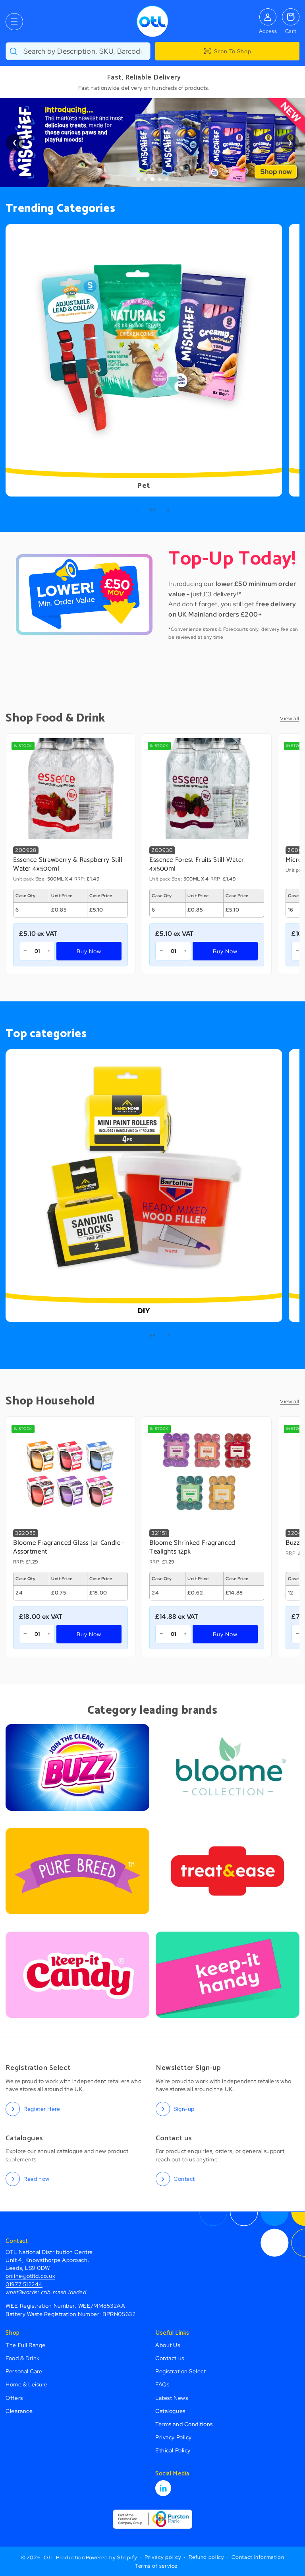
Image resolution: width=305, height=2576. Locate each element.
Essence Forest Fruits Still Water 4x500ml (197, 865)
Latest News (172, 2398)
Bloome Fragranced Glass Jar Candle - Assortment (69, 1548)
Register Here (42, 2109)
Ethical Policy (173, 2450)
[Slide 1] (138, 179)
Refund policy (206, 2557)
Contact (184, 2179)
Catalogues (170, 2411)
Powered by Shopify (111, 2557)
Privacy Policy (174, 2437)
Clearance (19, 2411)
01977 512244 (24, 2284)
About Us (168, 2345)
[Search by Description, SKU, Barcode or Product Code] (14, 51)
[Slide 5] (167, 179)
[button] (14, 22)
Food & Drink (22, 2358)
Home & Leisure (27, 2384)
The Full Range (26, 2345)
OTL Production (64, 2557)
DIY (144, 1312)
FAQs (162, 2384)
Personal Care (24, 2371)
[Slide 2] (145, 179)
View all (290, 719)
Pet (144, 486)
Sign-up (184, 2109)
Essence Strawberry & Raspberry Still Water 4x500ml (68, 865)
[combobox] (78, 51)
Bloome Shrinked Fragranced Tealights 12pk (192, 1548)
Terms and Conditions (184, 2424)
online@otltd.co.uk (30, 2276)
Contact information (258, 2557)
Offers (14, 2398)
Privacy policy (163, 2557)
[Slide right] (168, 510)
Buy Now (89, 951)
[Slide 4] (160, 179)
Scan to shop (233, 51)
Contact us (170, 2358)
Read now (36, 2179)
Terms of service (156, 2566)
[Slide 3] (152, 179)
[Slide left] (137, 510)
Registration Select (180, 2371)
